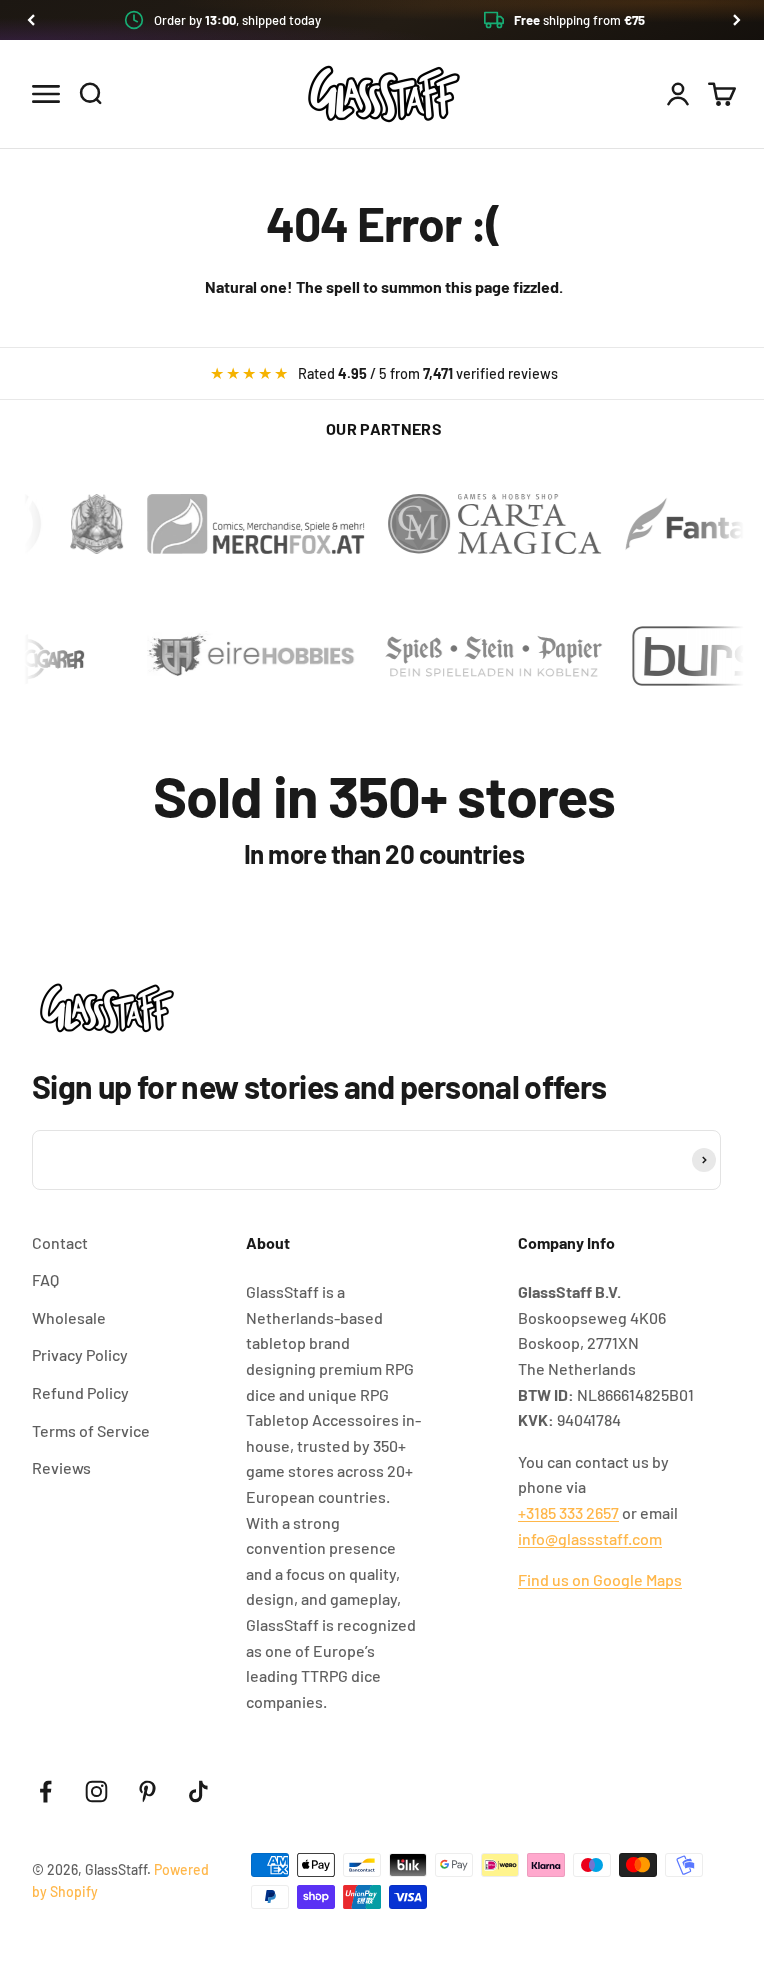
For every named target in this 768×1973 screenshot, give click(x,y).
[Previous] (31, 20)
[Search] (90, 94)
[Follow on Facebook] (45, 1791)
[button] (384, 20)
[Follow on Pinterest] (147, 1791)
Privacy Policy (80, 1354)
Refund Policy (80, 1392)
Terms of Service (91, 1430)
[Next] (737, 20)
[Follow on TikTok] (198, 1791)
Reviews (61, 1467)
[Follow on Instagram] (96, 1791)
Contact (60, 1242)
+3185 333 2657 (568, 1512)
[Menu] (46, 94)
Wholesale (69, 1317)
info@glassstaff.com (590, 1538)
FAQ (45, 1279)
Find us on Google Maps (600, 1579)
